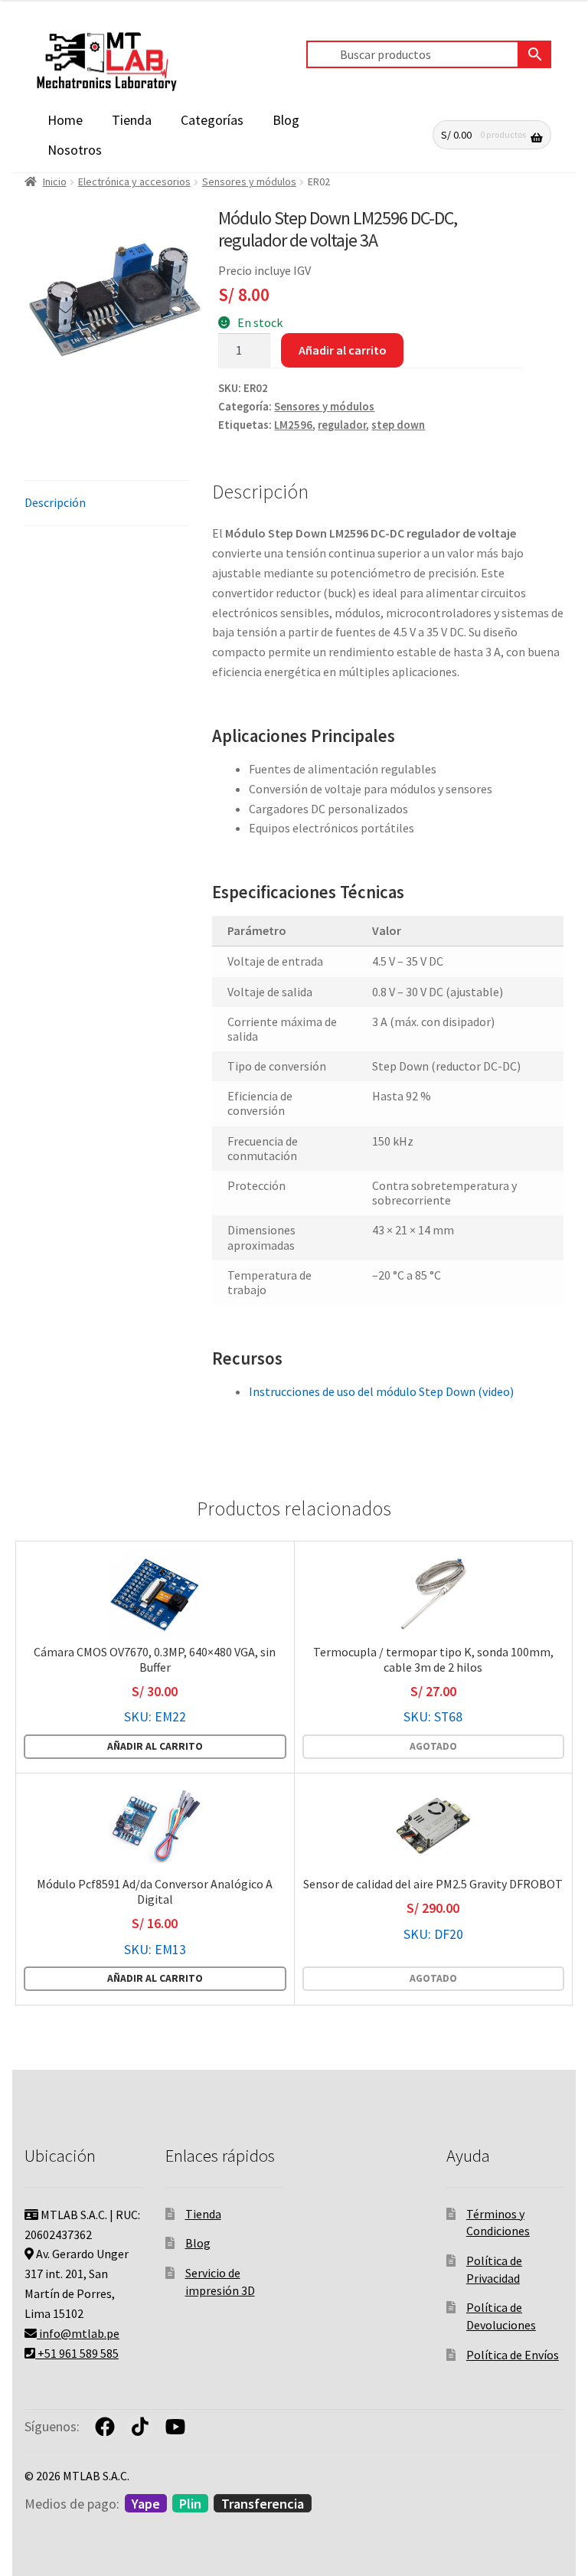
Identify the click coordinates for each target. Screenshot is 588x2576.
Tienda (132, 120)
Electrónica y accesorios (134, 181)
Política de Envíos (513, 2355)
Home (65, 120)
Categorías (212, 120)
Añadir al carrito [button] (155, 1746)
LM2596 (293, 425)
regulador (342, 425)
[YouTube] (175, 2427)
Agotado (433, 1746)
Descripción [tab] (55, 502)
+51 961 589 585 (77, 2353)
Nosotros (75, 150)
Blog (286, 120)
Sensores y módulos (249, 181)
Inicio (55, 181)
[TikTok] (140, 2427)
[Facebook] (105, 2427)
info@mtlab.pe (78, 2333)
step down (398, 425)
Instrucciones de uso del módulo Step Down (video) (381, 1391)
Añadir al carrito (343, 350)
